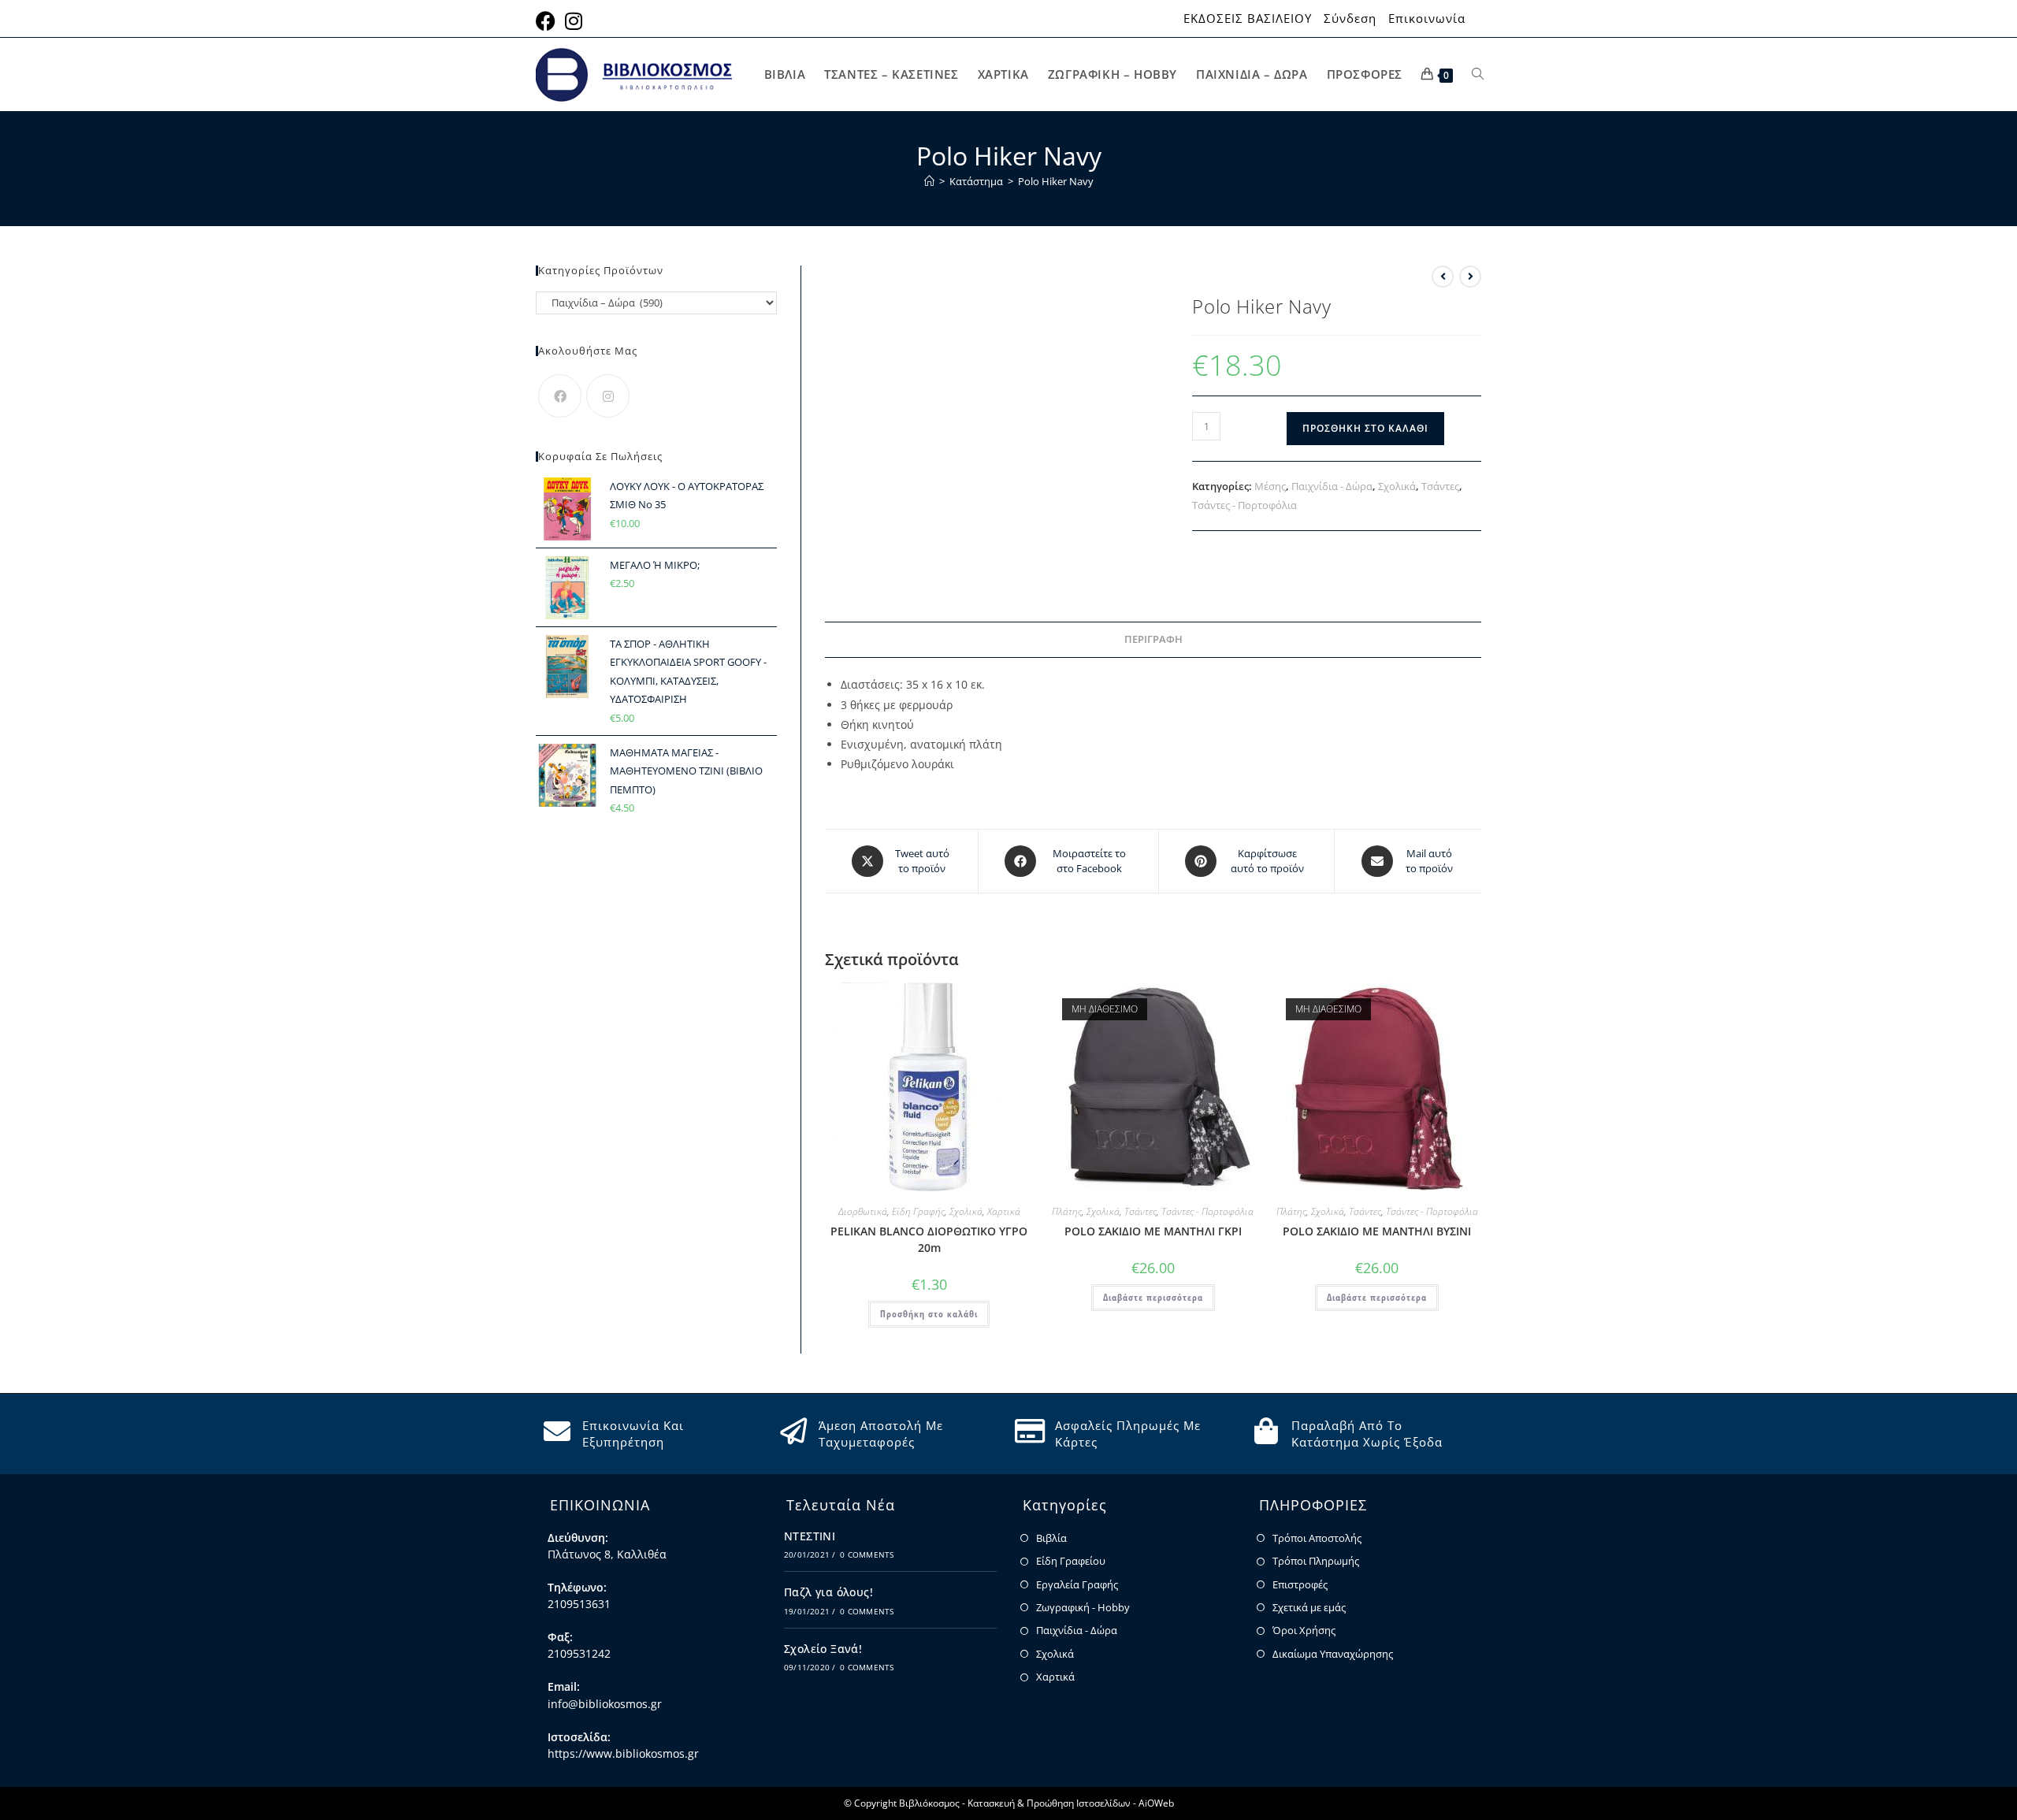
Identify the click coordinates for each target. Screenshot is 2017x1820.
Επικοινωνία (1427, 19)
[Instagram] (608, 396)
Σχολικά (1397, 486)
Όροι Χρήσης (1304, 1630)
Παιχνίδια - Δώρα (1332, 486)
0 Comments (867, 1554)
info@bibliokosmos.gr (605, 1704)
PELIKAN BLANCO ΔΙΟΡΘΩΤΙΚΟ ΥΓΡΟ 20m (929, 1239)
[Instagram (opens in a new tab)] (574, 21)
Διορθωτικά (863, 1211)
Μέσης (1270, 486)
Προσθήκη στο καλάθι (1365, 428)
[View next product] (1470, 277)
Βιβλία (1051, 1538)
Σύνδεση (1350, 19)
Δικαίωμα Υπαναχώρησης (1333, 1654)
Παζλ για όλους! (828, 1592)
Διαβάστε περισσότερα (1153, 1297)
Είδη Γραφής (918, 1211)
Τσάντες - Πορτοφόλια (1244, 505)
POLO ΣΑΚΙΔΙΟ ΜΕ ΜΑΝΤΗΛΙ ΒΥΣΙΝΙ (1377, 1231)
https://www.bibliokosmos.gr (623, 1753)
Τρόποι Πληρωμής (1316, 1561)
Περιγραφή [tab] (1153, 639)
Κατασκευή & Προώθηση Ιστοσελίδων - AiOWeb (1071, 1803)
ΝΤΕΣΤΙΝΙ (810, 1536)
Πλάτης (1067, 1211)
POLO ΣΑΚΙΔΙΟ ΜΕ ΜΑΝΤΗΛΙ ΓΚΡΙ (1153, 1231)
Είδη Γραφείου (1071, 1561)
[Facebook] (560, 396)
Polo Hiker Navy (1056, 181)
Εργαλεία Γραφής (1077, 1584)
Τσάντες (1440, 486)
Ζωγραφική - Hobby (1083, 1607)
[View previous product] (1443, 277)
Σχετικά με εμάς (1309, 1607)
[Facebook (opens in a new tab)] (548, 21)
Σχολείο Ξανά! (823, 1649)
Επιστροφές (1300, 1584)
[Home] (929, 181)
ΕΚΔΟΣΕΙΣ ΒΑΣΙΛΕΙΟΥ (1248, 19)
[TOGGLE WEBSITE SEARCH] (1478, 74)
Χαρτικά (1004, 1211)
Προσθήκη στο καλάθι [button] (929, 1314)
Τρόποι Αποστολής (1317, 1538)
